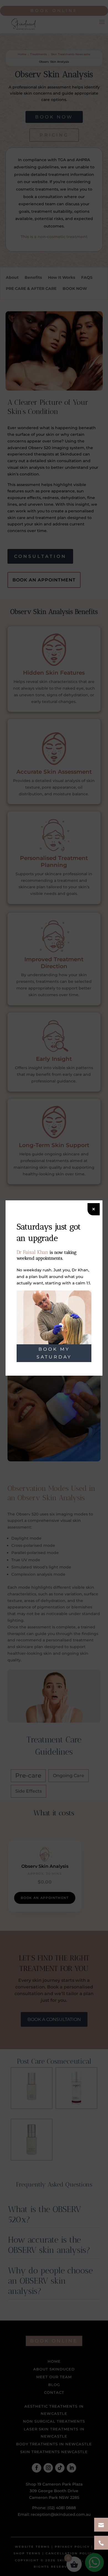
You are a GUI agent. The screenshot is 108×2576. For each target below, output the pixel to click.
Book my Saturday (54, 1353)
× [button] (94, 1209)
